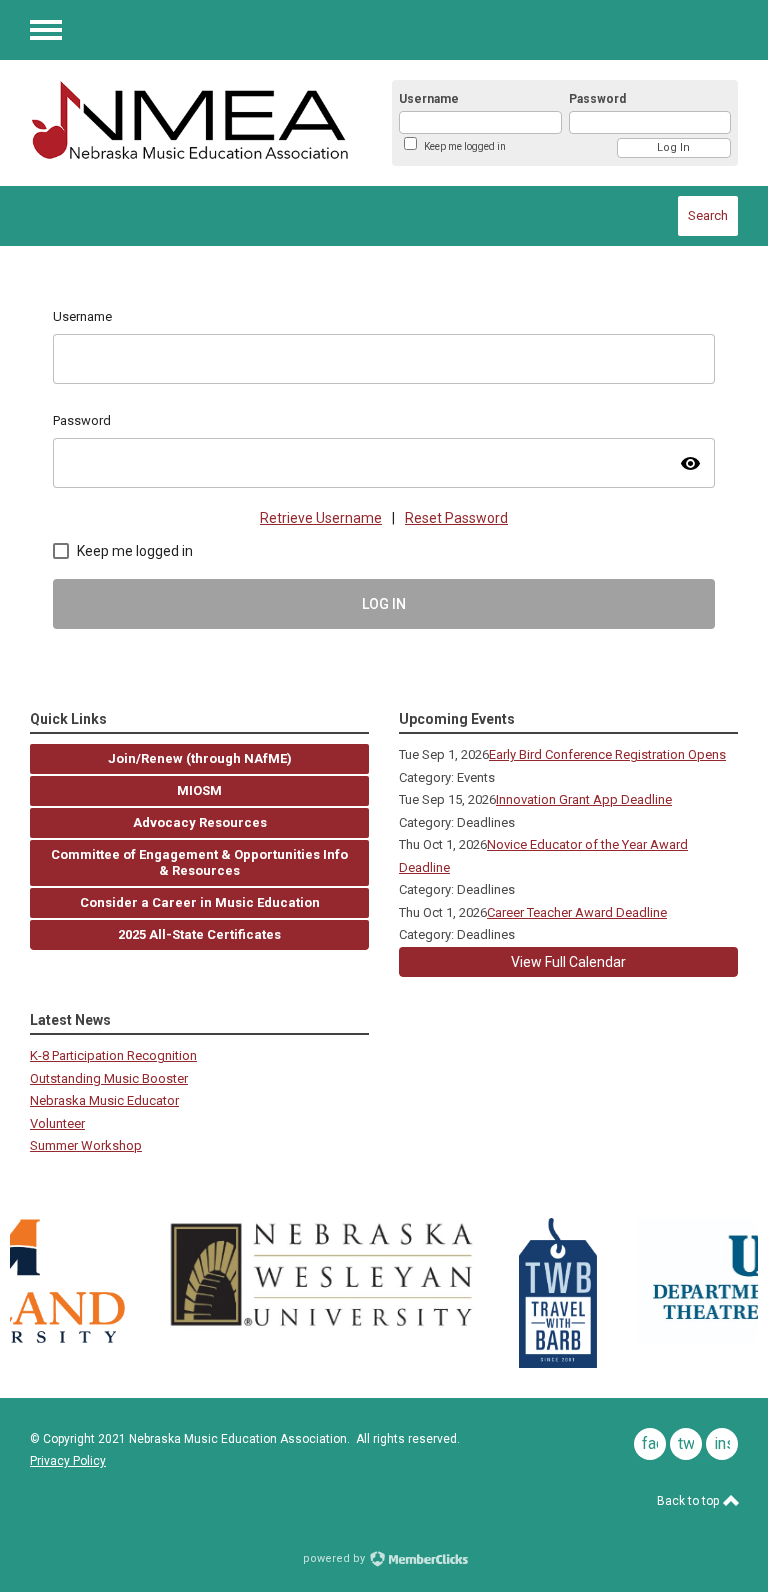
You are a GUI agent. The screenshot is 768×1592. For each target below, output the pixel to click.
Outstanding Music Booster (109, 1078)
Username (429, 99)
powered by (335, 1558)
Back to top (689, 1501)
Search (708, 215)
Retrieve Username (321, 518)
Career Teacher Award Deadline (577, 912)
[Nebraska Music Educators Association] (189, 120)
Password (597, 99)
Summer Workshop (86, 1145)
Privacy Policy (68, 1461)
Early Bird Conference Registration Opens (607, 754)
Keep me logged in (465, 146)
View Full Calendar (568, 962)
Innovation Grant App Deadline (584, 799)
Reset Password (456, 518)
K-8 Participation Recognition (113, 1055)
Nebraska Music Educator (104, 1100)
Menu (46, 30)
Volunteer (57, 1123)
